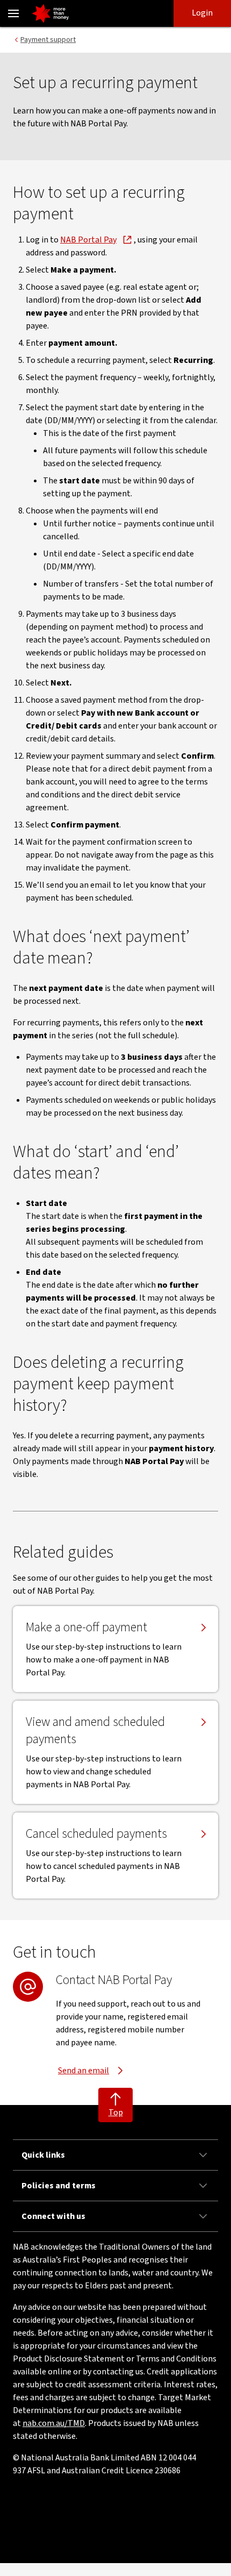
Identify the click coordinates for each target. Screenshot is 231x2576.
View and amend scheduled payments (95, 1731)
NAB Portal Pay (88, 240)
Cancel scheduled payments (96, 1834)
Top (116, 2113)
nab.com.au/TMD (54, 2423)
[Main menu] (13, 13)
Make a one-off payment (86, 1628)
